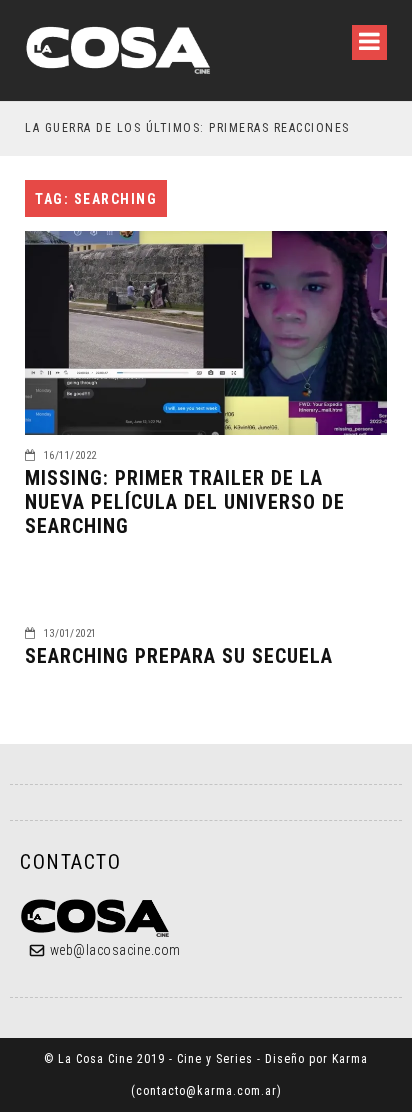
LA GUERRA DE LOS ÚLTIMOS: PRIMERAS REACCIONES (187, 128)
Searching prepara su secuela (179, 656)
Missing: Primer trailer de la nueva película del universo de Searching (185, 502)
